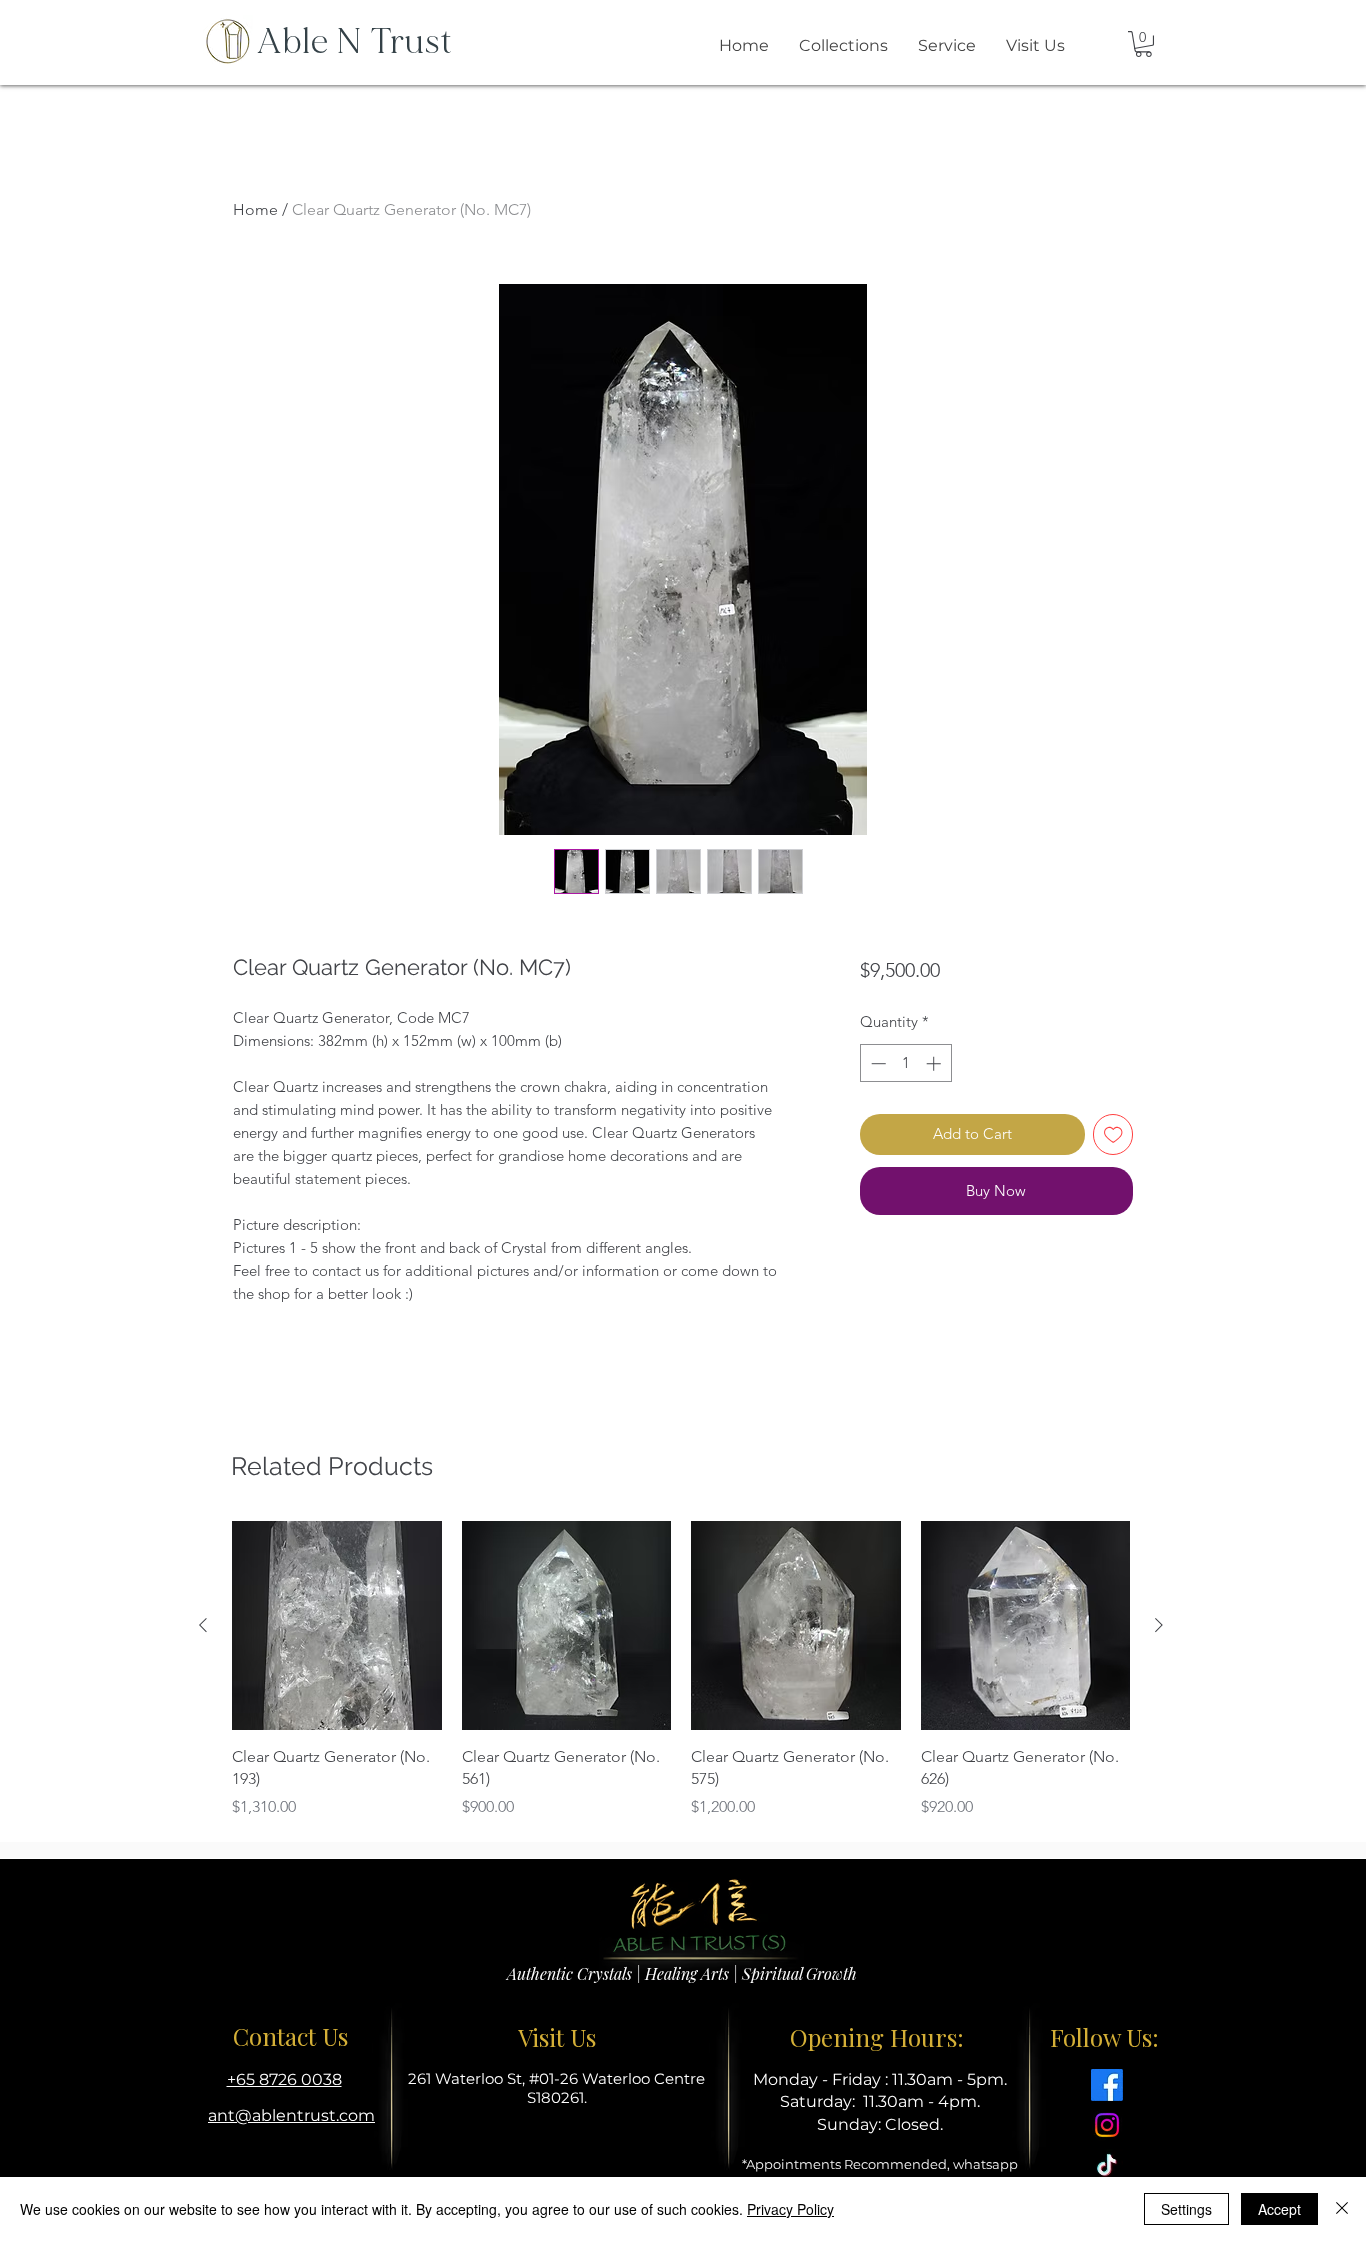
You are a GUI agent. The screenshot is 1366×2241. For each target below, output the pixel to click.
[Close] (1342, 2209)
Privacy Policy (790, 2209)
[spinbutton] (905, 1063)
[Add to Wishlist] (1113, 1134)
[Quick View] (337, 1626)
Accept (1279, 2209)
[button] (1143, 44)
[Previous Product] (203, 1625)
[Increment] (935, 1063)
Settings (1186, 2209)
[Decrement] (876, 1063)
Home (255, 209)
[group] (681, 1670)
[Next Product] (1159, 1625)
